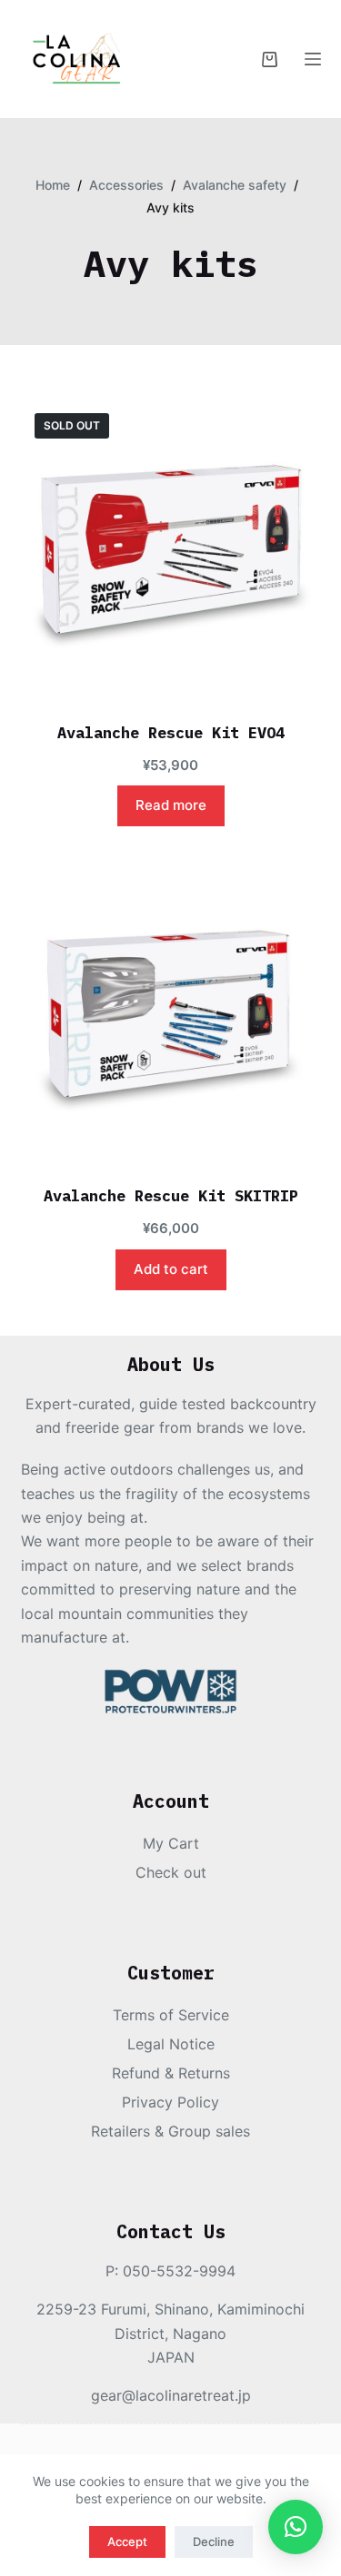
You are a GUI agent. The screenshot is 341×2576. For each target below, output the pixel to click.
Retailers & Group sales (170, 2131)
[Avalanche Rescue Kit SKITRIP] (171, 1012)
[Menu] (313, 59)
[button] (296, 2527)
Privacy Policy (170, 2102)
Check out (171, 1872)
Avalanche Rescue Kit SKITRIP (171, 1196)
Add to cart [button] (171, 1269)
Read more (171, 805)
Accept (127, 2541)
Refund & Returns (171, 2073)
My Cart (171, 1843)
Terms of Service (171, 2015)
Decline (214, 2541)
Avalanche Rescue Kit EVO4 (171, 733)
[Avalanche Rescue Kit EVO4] (171, 549)
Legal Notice (171, 2044)
